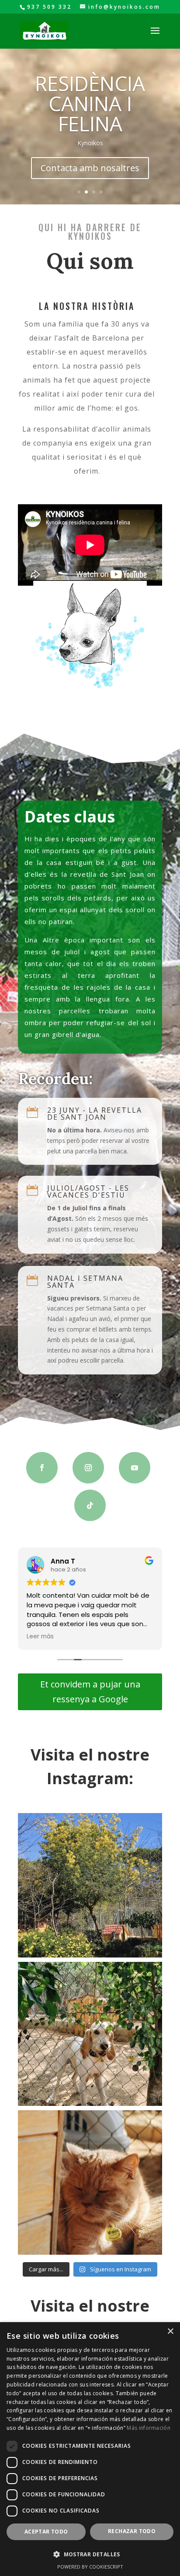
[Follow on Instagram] (88, 1468)
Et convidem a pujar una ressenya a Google (90, 1692)
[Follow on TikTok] (90, 1505)
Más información (149, 2428)
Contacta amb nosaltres (90, 168)
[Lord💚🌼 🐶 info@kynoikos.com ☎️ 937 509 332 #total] (90, 2182)
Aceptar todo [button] (46, 2532)
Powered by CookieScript (90, 2567)
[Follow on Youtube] (135, 1468)
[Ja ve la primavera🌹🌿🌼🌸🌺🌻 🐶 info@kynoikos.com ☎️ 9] (90, 1885)
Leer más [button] (40, 1637)
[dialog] (90, 2449)
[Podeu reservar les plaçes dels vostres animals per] (90, 2034)
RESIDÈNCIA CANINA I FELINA (90, 103)
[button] (90, 2555)
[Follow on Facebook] (42, 1468)
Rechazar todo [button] (132, 2531)
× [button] (170, 2332)
